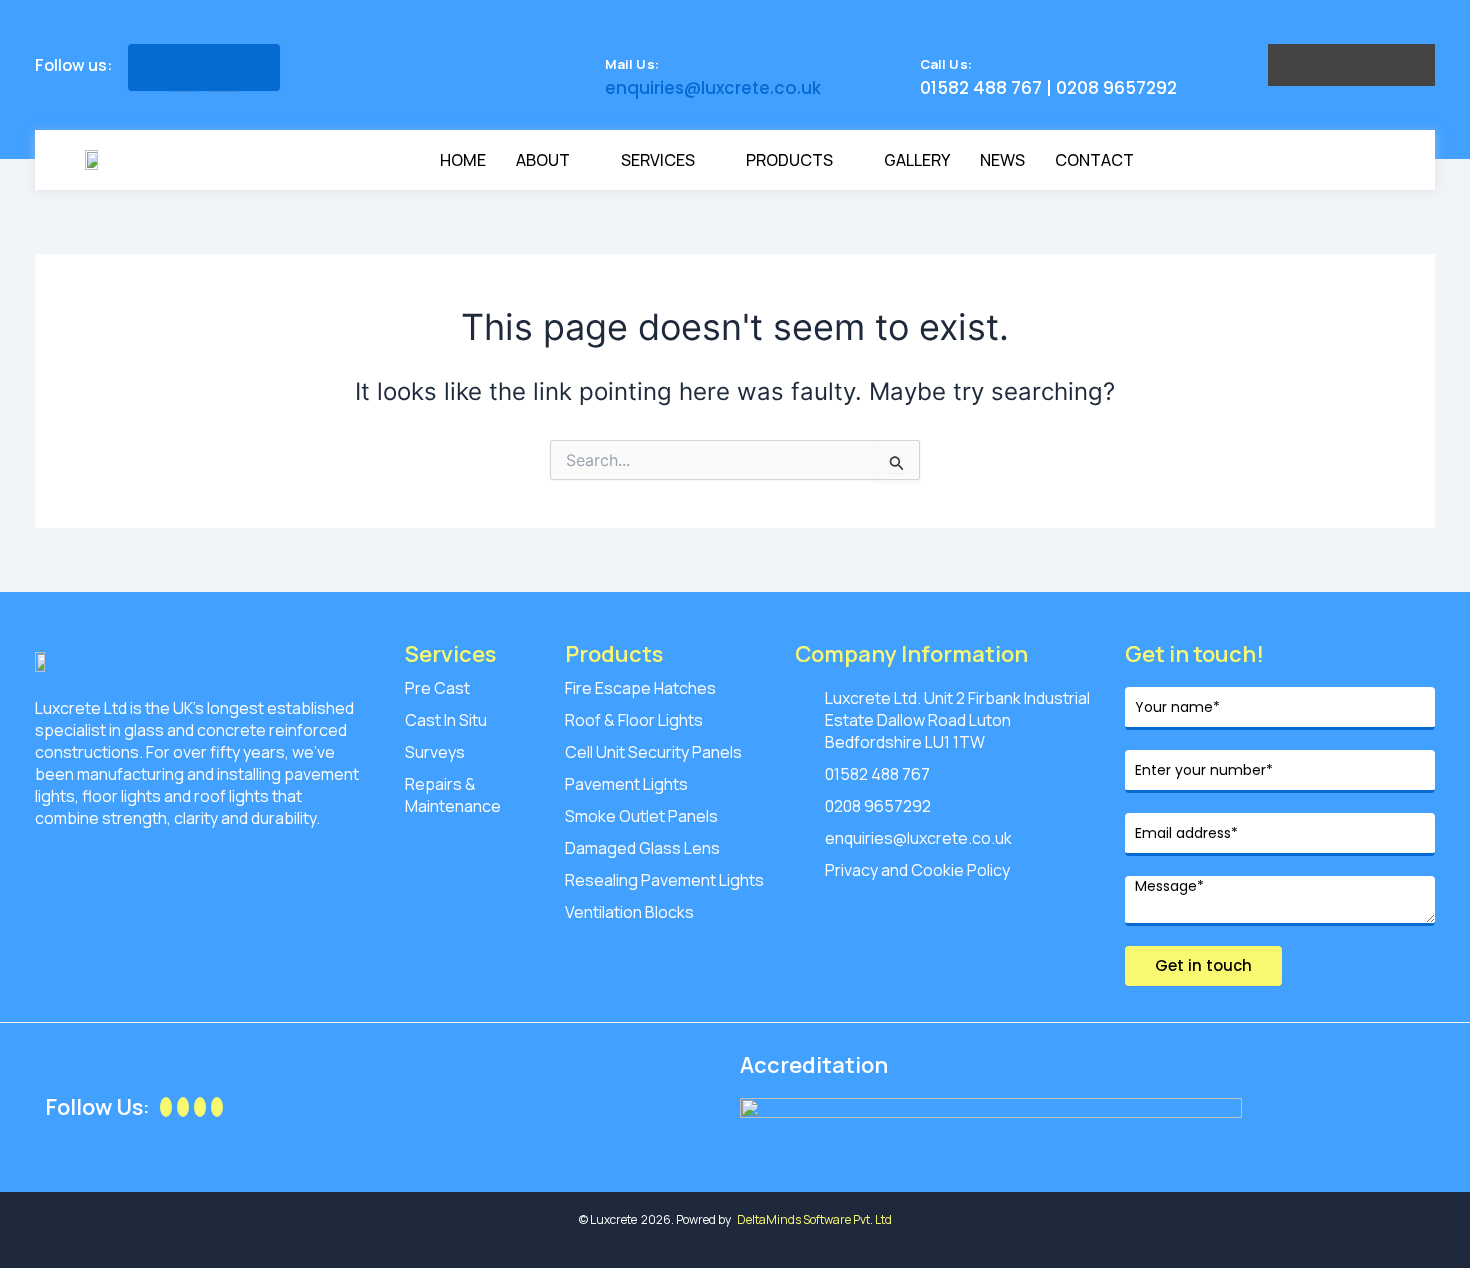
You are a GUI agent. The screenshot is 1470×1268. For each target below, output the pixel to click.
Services (658, 160)
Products (789, 160)
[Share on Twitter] (204, 67)
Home (463, 160)
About (543, 160)
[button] (1360, 160)
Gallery (917, 160)
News (1002, 160)
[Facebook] (166, 1107)
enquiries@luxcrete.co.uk (713, 88)
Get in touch (1203, 965)
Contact (1094, 160)
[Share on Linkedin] (244, 67)
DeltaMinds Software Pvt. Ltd (814, 1219)
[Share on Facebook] (164, 67)
